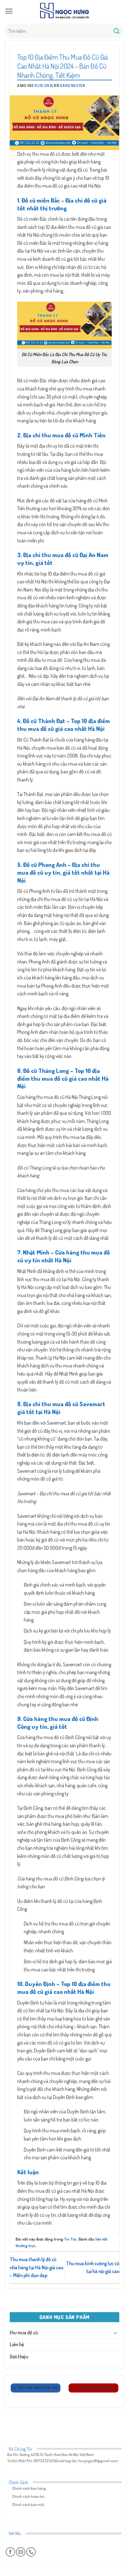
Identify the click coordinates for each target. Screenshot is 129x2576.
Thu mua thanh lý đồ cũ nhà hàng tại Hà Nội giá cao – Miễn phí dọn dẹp (36, 2267)
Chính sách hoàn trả (28, 2496)
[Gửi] (117, 31)
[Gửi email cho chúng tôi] (21, 2552)
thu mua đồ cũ (24, 2332)
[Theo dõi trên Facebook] (10, 2552)
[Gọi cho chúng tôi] (31, 2552)
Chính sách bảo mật (28, 2505)
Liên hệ (17, 2344)
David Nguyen (72, 86)
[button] (9, 11)
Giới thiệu (19, 2357)
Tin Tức (70, 2239)
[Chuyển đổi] (116, 2333)
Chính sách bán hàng (29, 2488)
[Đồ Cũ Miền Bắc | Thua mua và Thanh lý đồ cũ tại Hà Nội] (64, 11)
